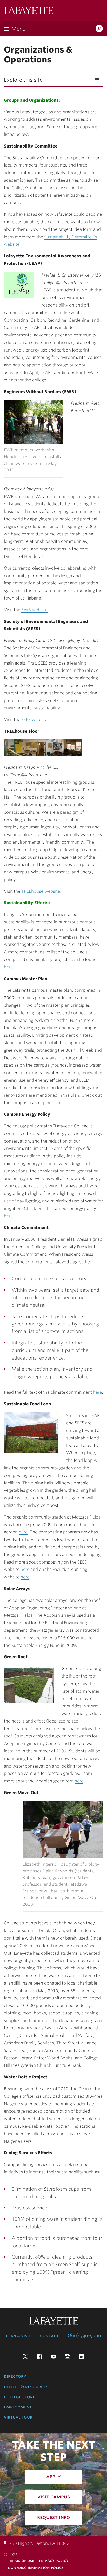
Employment (18, 2407)
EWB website (34, 610)
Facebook (39, 2356)
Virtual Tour (18, 2417)
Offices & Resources (26, 2387)
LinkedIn (82, 2356)
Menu (19, 29)
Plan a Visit (18, 2336)
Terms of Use (21, 2561)
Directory (15, 2376)
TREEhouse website (41, 891)
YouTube (53, 2356)
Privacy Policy (54, 2561)
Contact (49, 2336)
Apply (53, 2476)
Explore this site (23, 80)
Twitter (25, 2356)
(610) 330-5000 (84, 2336)
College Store (19, 2397)
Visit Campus (54, 2497)
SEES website (34, 720)
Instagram (68, 2356)
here (8, 967)
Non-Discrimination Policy (36, 2568)
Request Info (54, 2517)
